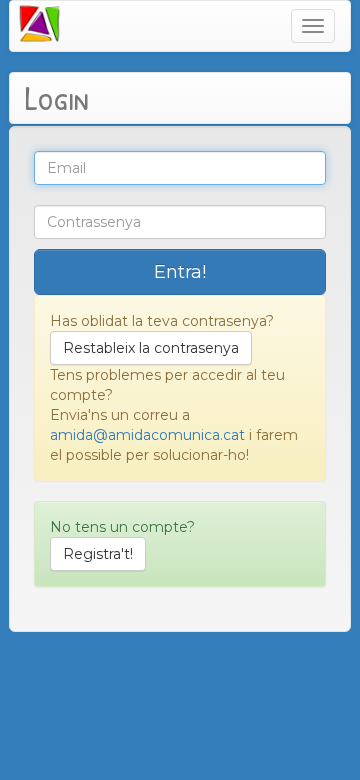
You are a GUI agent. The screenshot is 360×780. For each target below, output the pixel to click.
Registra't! (98, 554)
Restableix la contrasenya (151, 348)
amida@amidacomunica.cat (147, 435)
